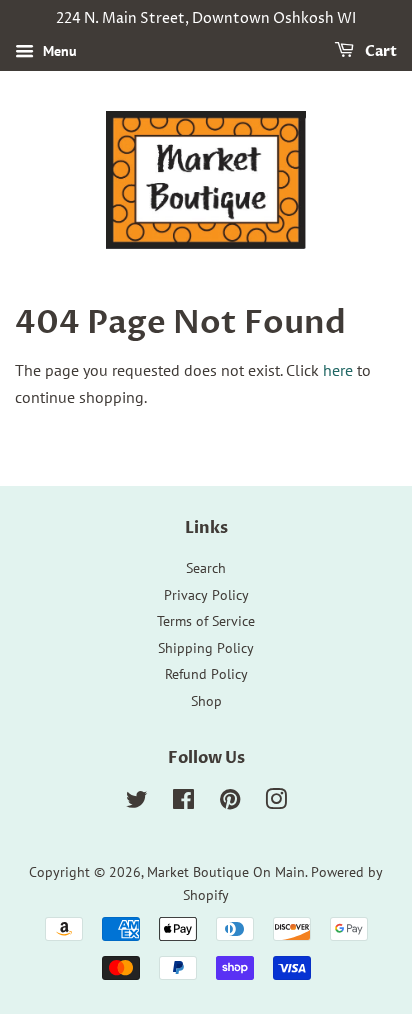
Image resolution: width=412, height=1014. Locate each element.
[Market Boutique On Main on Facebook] (183, 803)
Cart (379, 51)
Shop (206, 701)
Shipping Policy (206, 648)
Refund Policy (206, 674)
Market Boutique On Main (226, 872)
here (338, 370)
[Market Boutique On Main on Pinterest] (230, 803)
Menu (58, 51)
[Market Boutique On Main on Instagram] (276, 803)
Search (206, 568)
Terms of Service (206, 621)
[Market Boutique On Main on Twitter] (137, 803)
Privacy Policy (206, 595)
